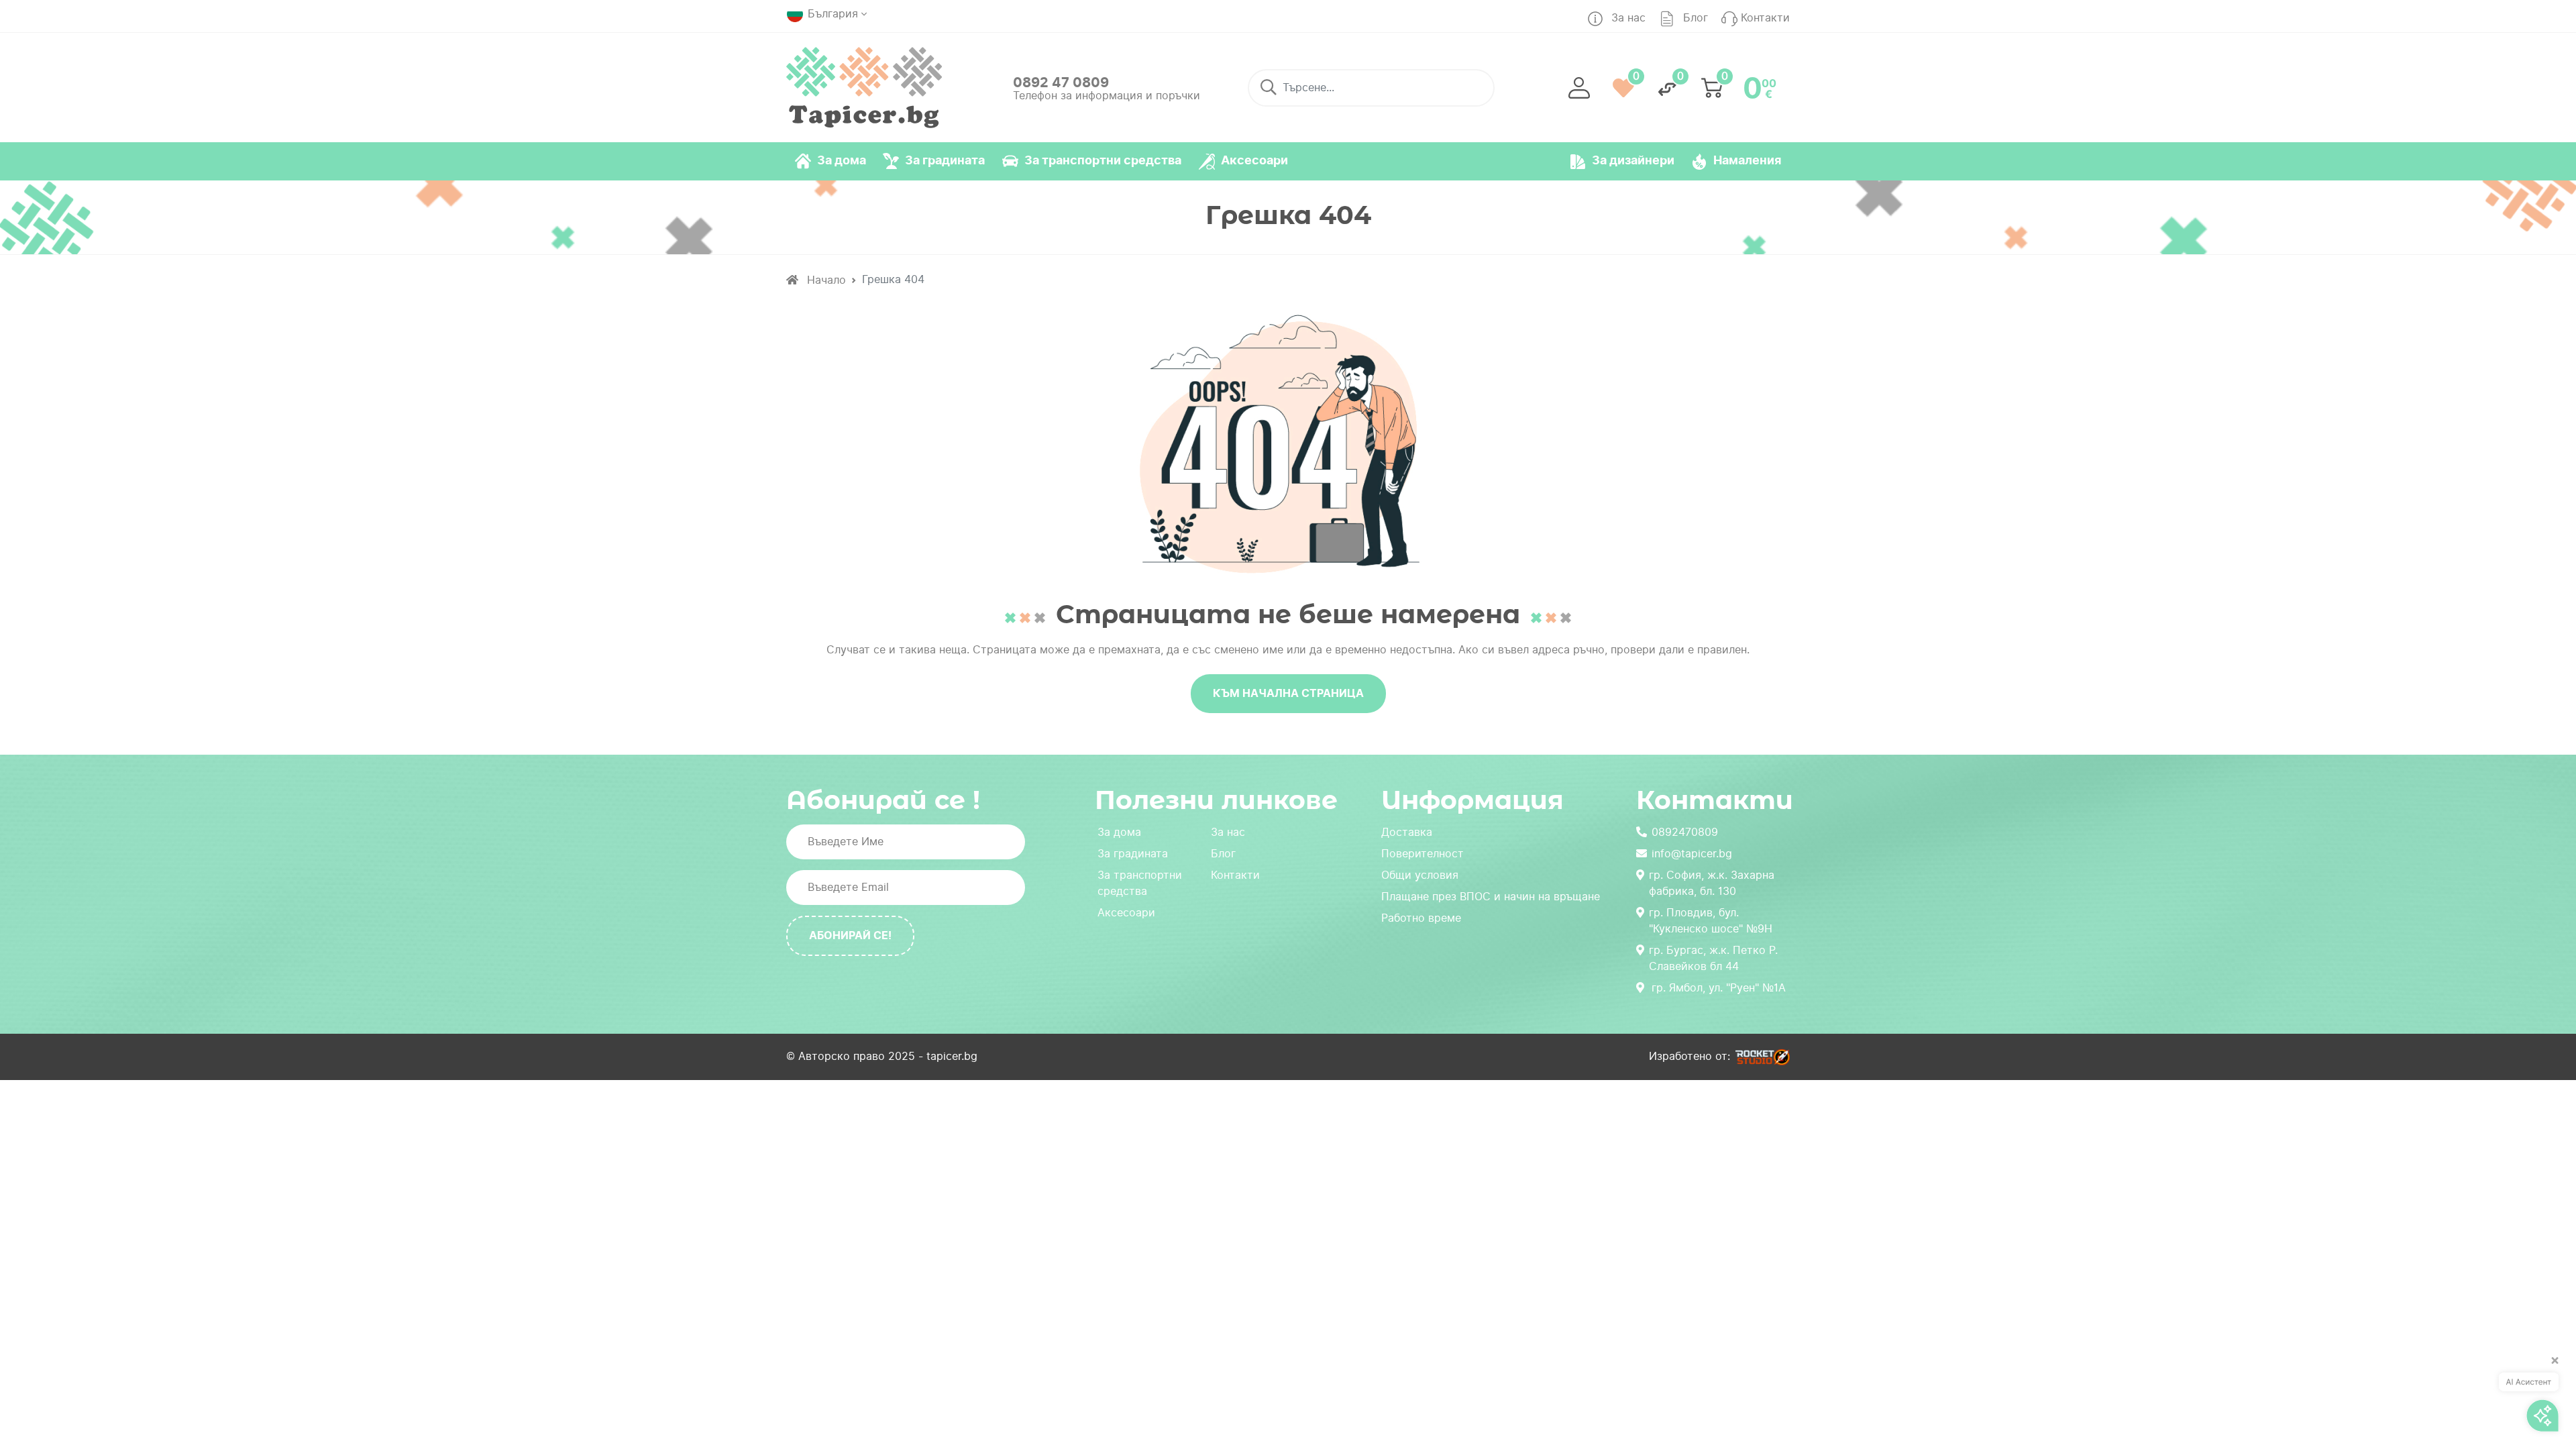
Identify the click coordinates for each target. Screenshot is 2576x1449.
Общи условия (1420, 875)
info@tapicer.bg (1692, 854)
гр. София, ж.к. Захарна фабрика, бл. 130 (1712, 883)
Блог (1223, 854)
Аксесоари (1126, 913)
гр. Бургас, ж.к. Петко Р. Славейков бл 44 (1713, 958)
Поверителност (1423, 854)
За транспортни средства (1140, 883)
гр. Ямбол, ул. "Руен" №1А (1719, 988)
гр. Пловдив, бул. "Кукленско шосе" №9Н (1711, 921)
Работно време (1421, 918)
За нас (1228, 832)
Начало (825, 280)
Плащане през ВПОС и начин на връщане (1491, 897)
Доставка (1407, 832)
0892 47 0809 (1061, 83)
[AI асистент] (2529, 1397)
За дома (1119, 832)
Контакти (1235, 875)
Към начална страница (1288, 693)
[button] (1579, 88)
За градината (1133, 854)
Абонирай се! (850, 935)
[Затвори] (2551, 1366)
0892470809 (1685, 832)
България (833, 14)
